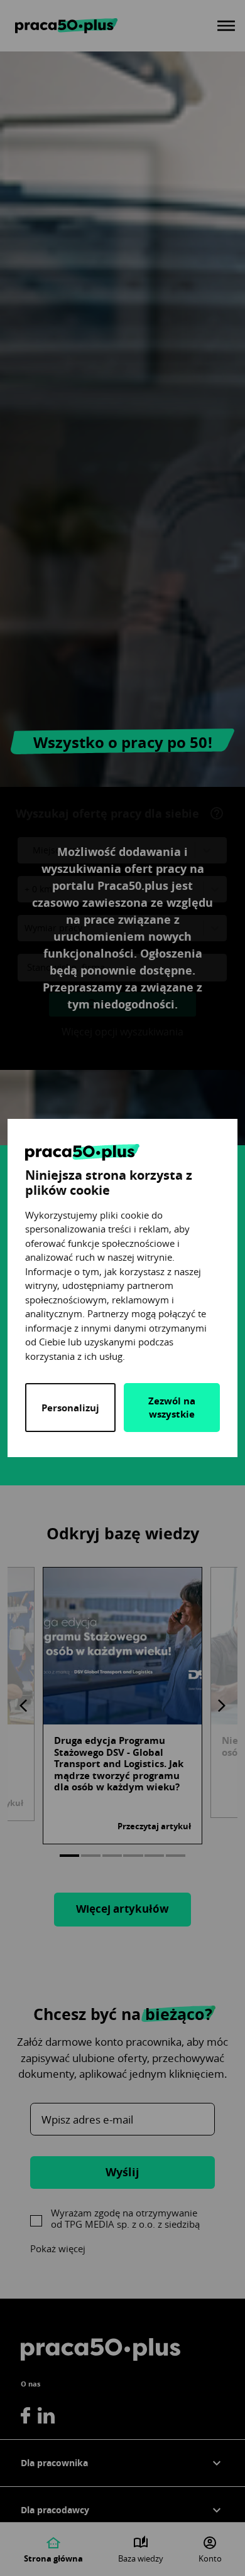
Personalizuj (70, 1408)
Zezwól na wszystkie (172, 1408)
